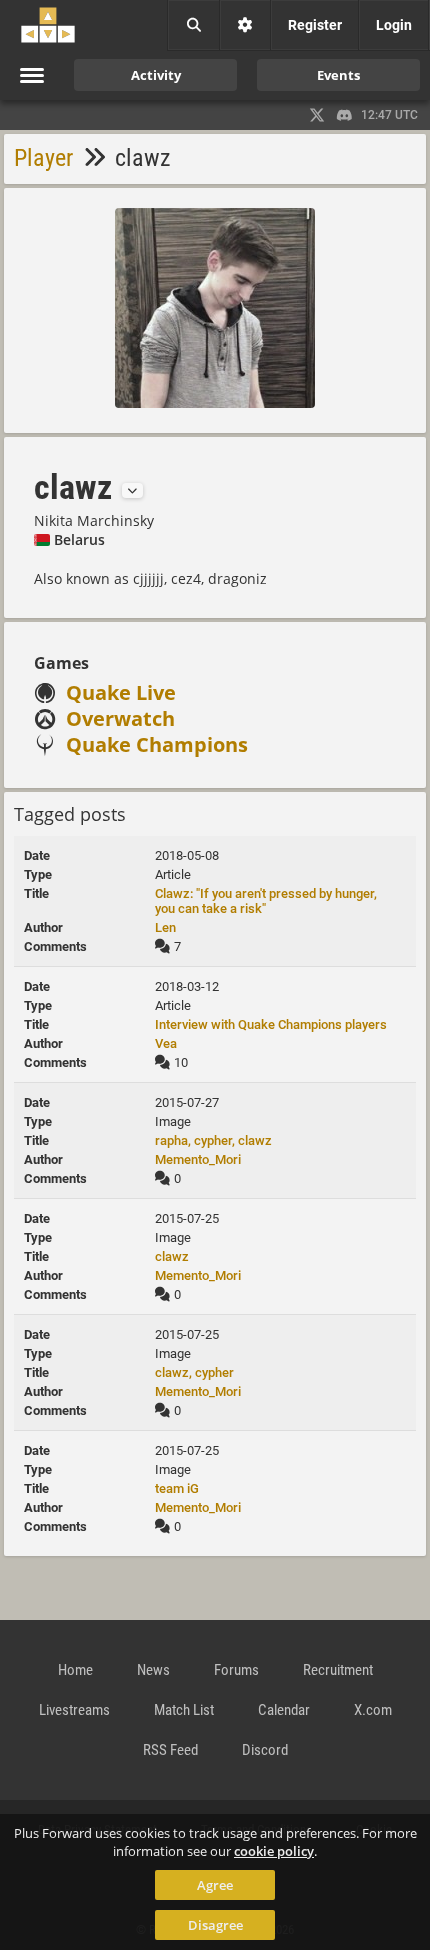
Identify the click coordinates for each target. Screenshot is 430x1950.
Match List (184, 1710)
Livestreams (74, 1710)
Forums (236, 1670)
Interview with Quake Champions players (271, 1024)
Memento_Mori (198, 1159)
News (153, 1670)
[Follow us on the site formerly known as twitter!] (317, 115)
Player (43, 158)
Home (75, 1670)
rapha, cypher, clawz (213, 1140)
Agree (215, 1885)
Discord (265, 1750)
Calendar (284, 1710)
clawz (172, 1256)
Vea (166, 1043)
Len (165, 927)
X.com (373, 1710)
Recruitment (338, 1670)
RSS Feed (170, 1750)
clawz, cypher (194, 1372)
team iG (177, 1488)
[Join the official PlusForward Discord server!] (345, 115)
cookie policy (274, 1851)
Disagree (215, 1925)
